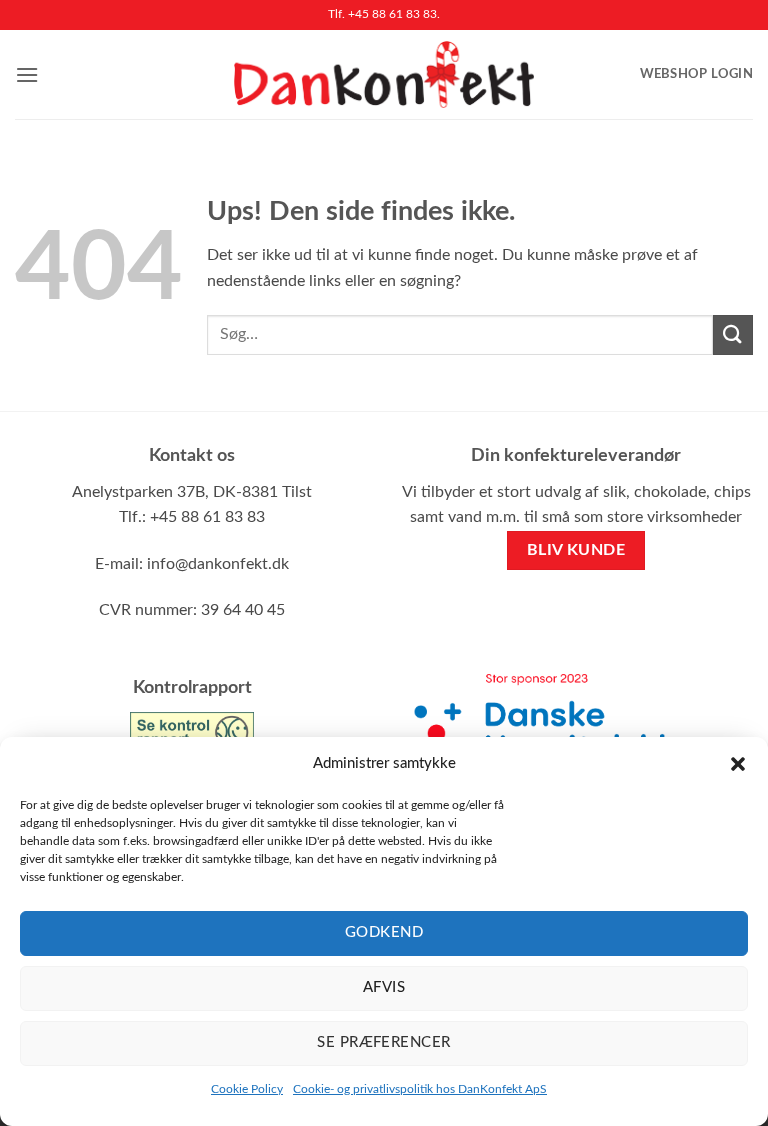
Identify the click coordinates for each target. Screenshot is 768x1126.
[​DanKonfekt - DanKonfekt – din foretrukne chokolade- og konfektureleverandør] (384, 74)
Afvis (384, 987)
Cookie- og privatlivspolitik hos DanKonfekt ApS (420, 1089)
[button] (738, 764)
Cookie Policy (247, 1089)
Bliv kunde (576, 550)
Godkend (384, 932)
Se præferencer (383, 1042)
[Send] (733, 334)
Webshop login (696, 74)
